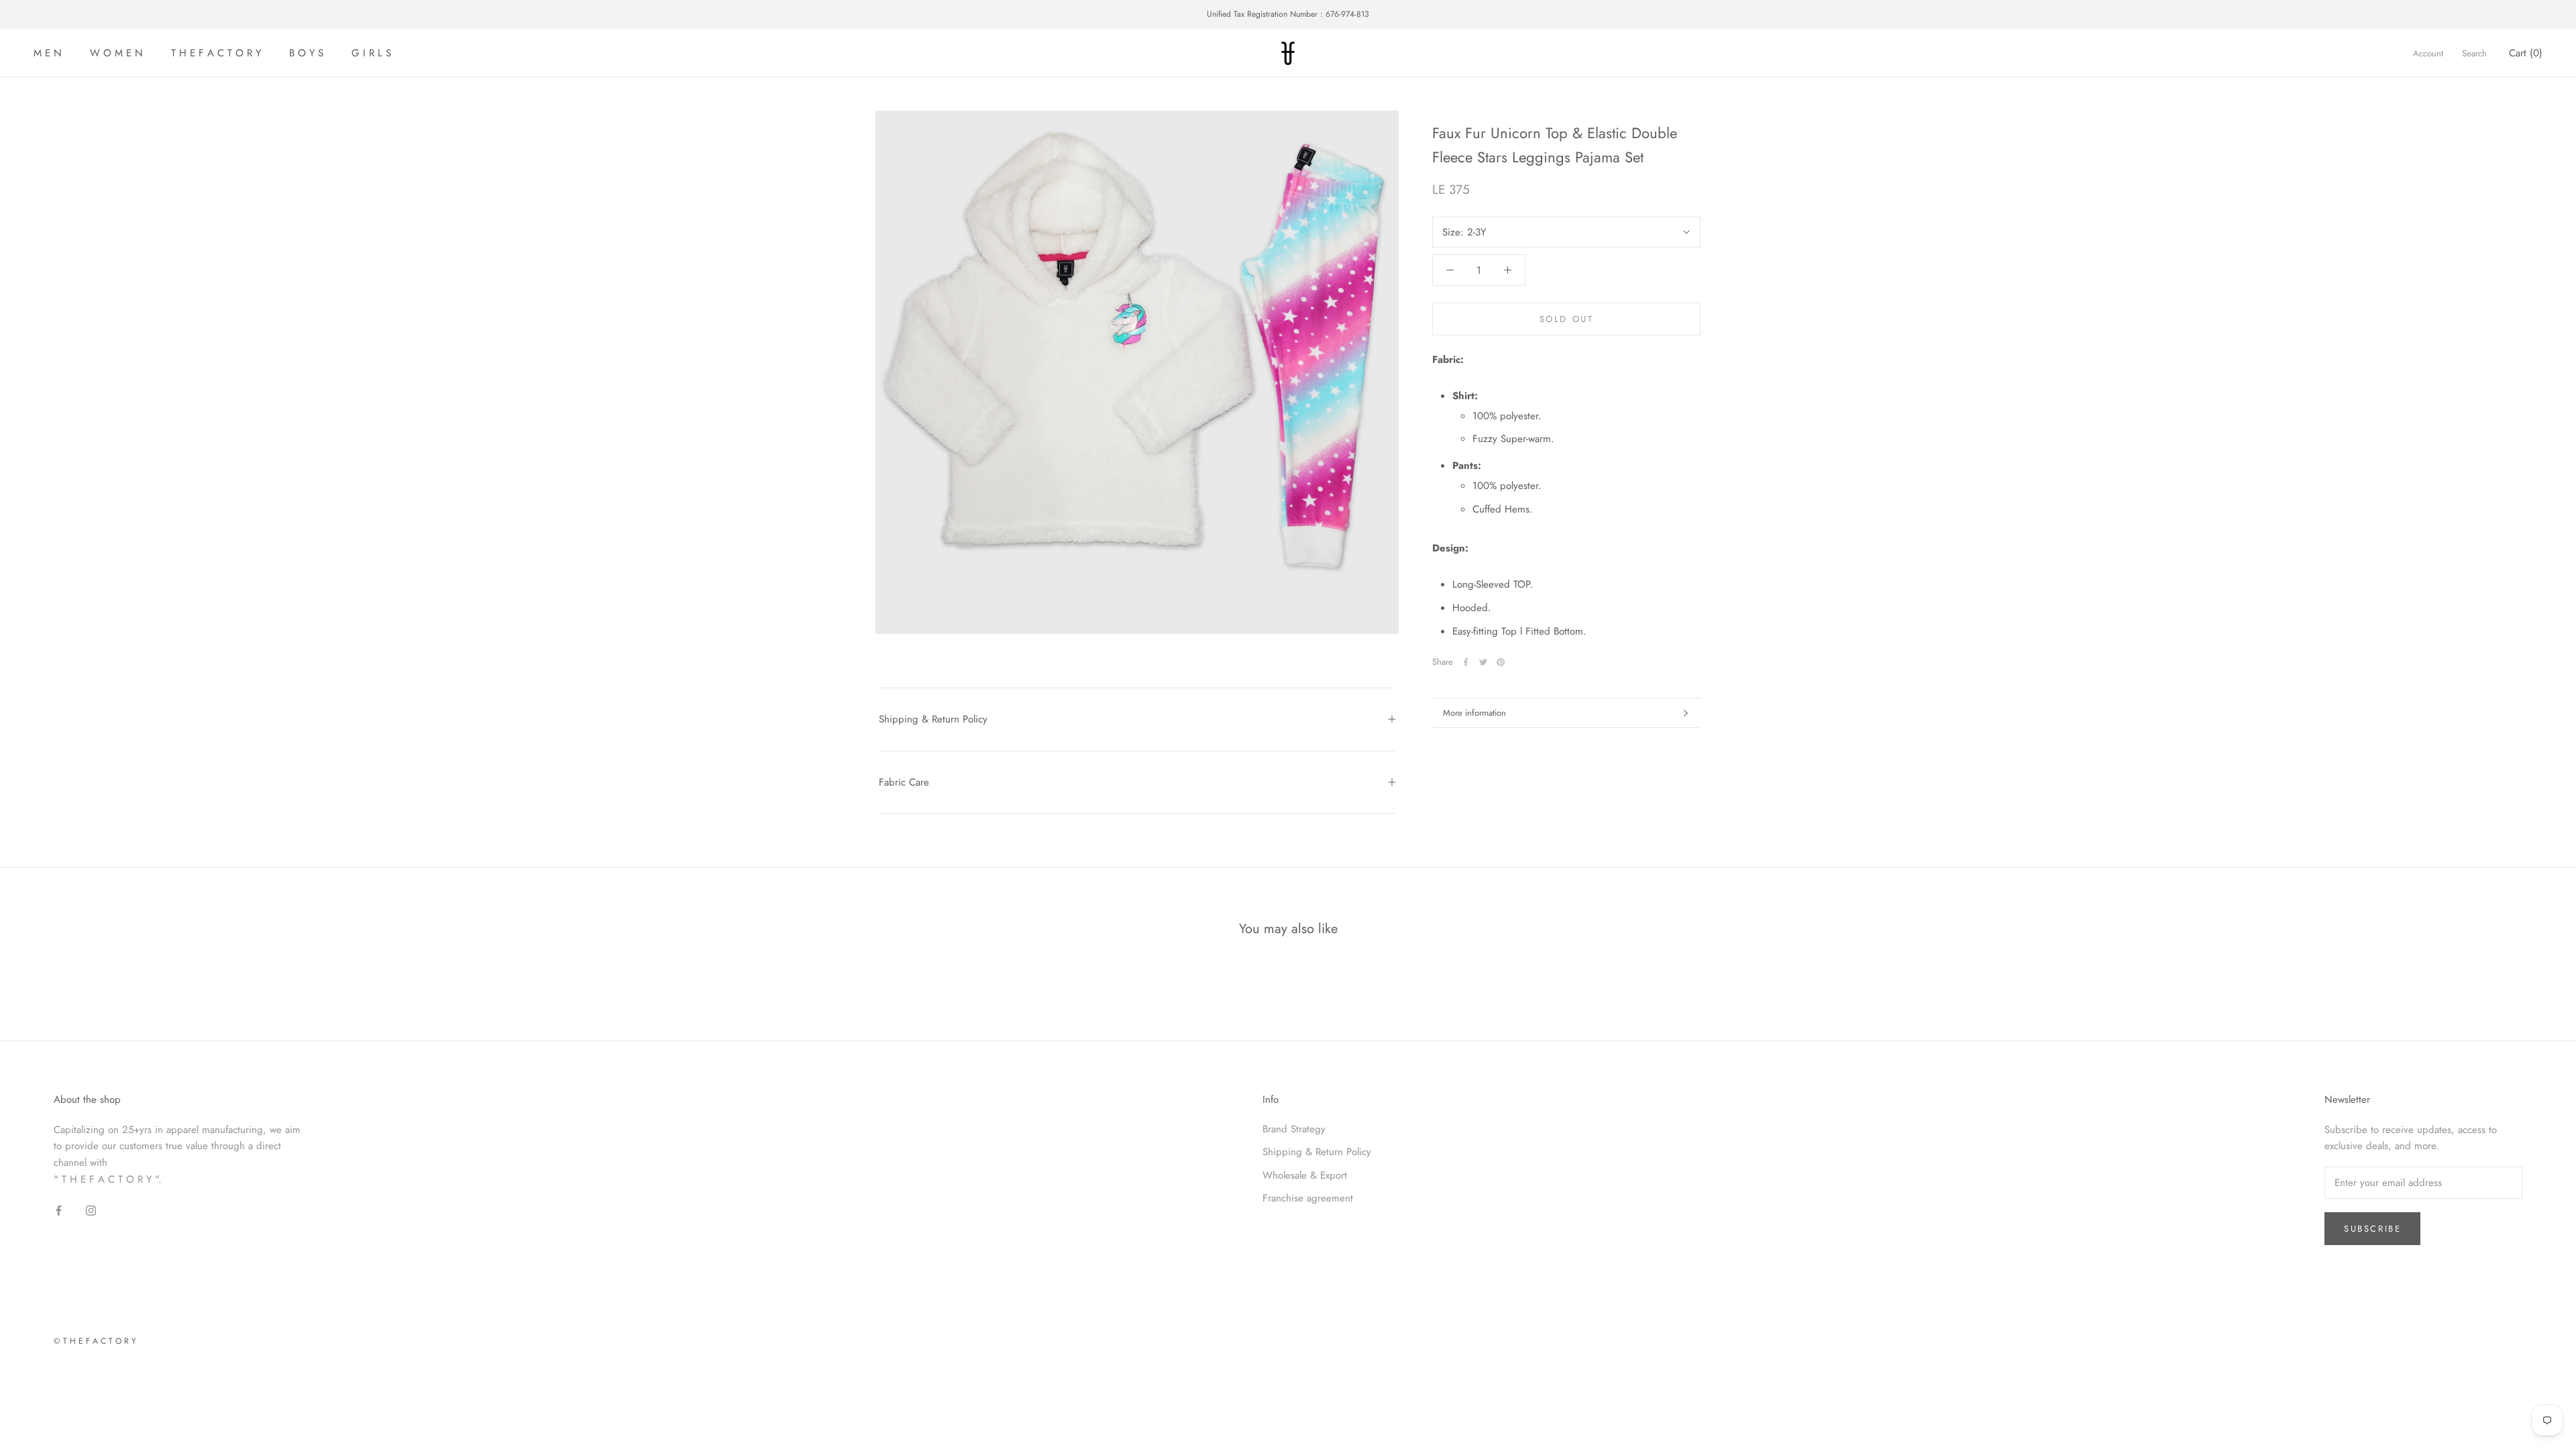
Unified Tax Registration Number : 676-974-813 (1288, 14)
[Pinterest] (1501, 662)
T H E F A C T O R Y (216, 53)
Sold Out (1567, 319)
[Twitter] (1483, 662)
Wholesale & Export (1305, 1175)
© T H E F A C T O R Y (95, 1341)
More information (1474, 713)
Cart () (2526, 53)
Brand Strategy (1294, 1129)
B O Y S (306, 53)
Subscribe (2372, 1229)
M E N (48, 53)
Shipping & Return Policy (933, 719)
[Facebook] (1466, 662)
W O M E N (116, 53)
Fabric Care (904, 782)
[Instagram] (91, 1210)
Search (2474, 53)
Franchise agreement (1308, 1198)
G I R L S (371, 53)
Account (2428, 53)
